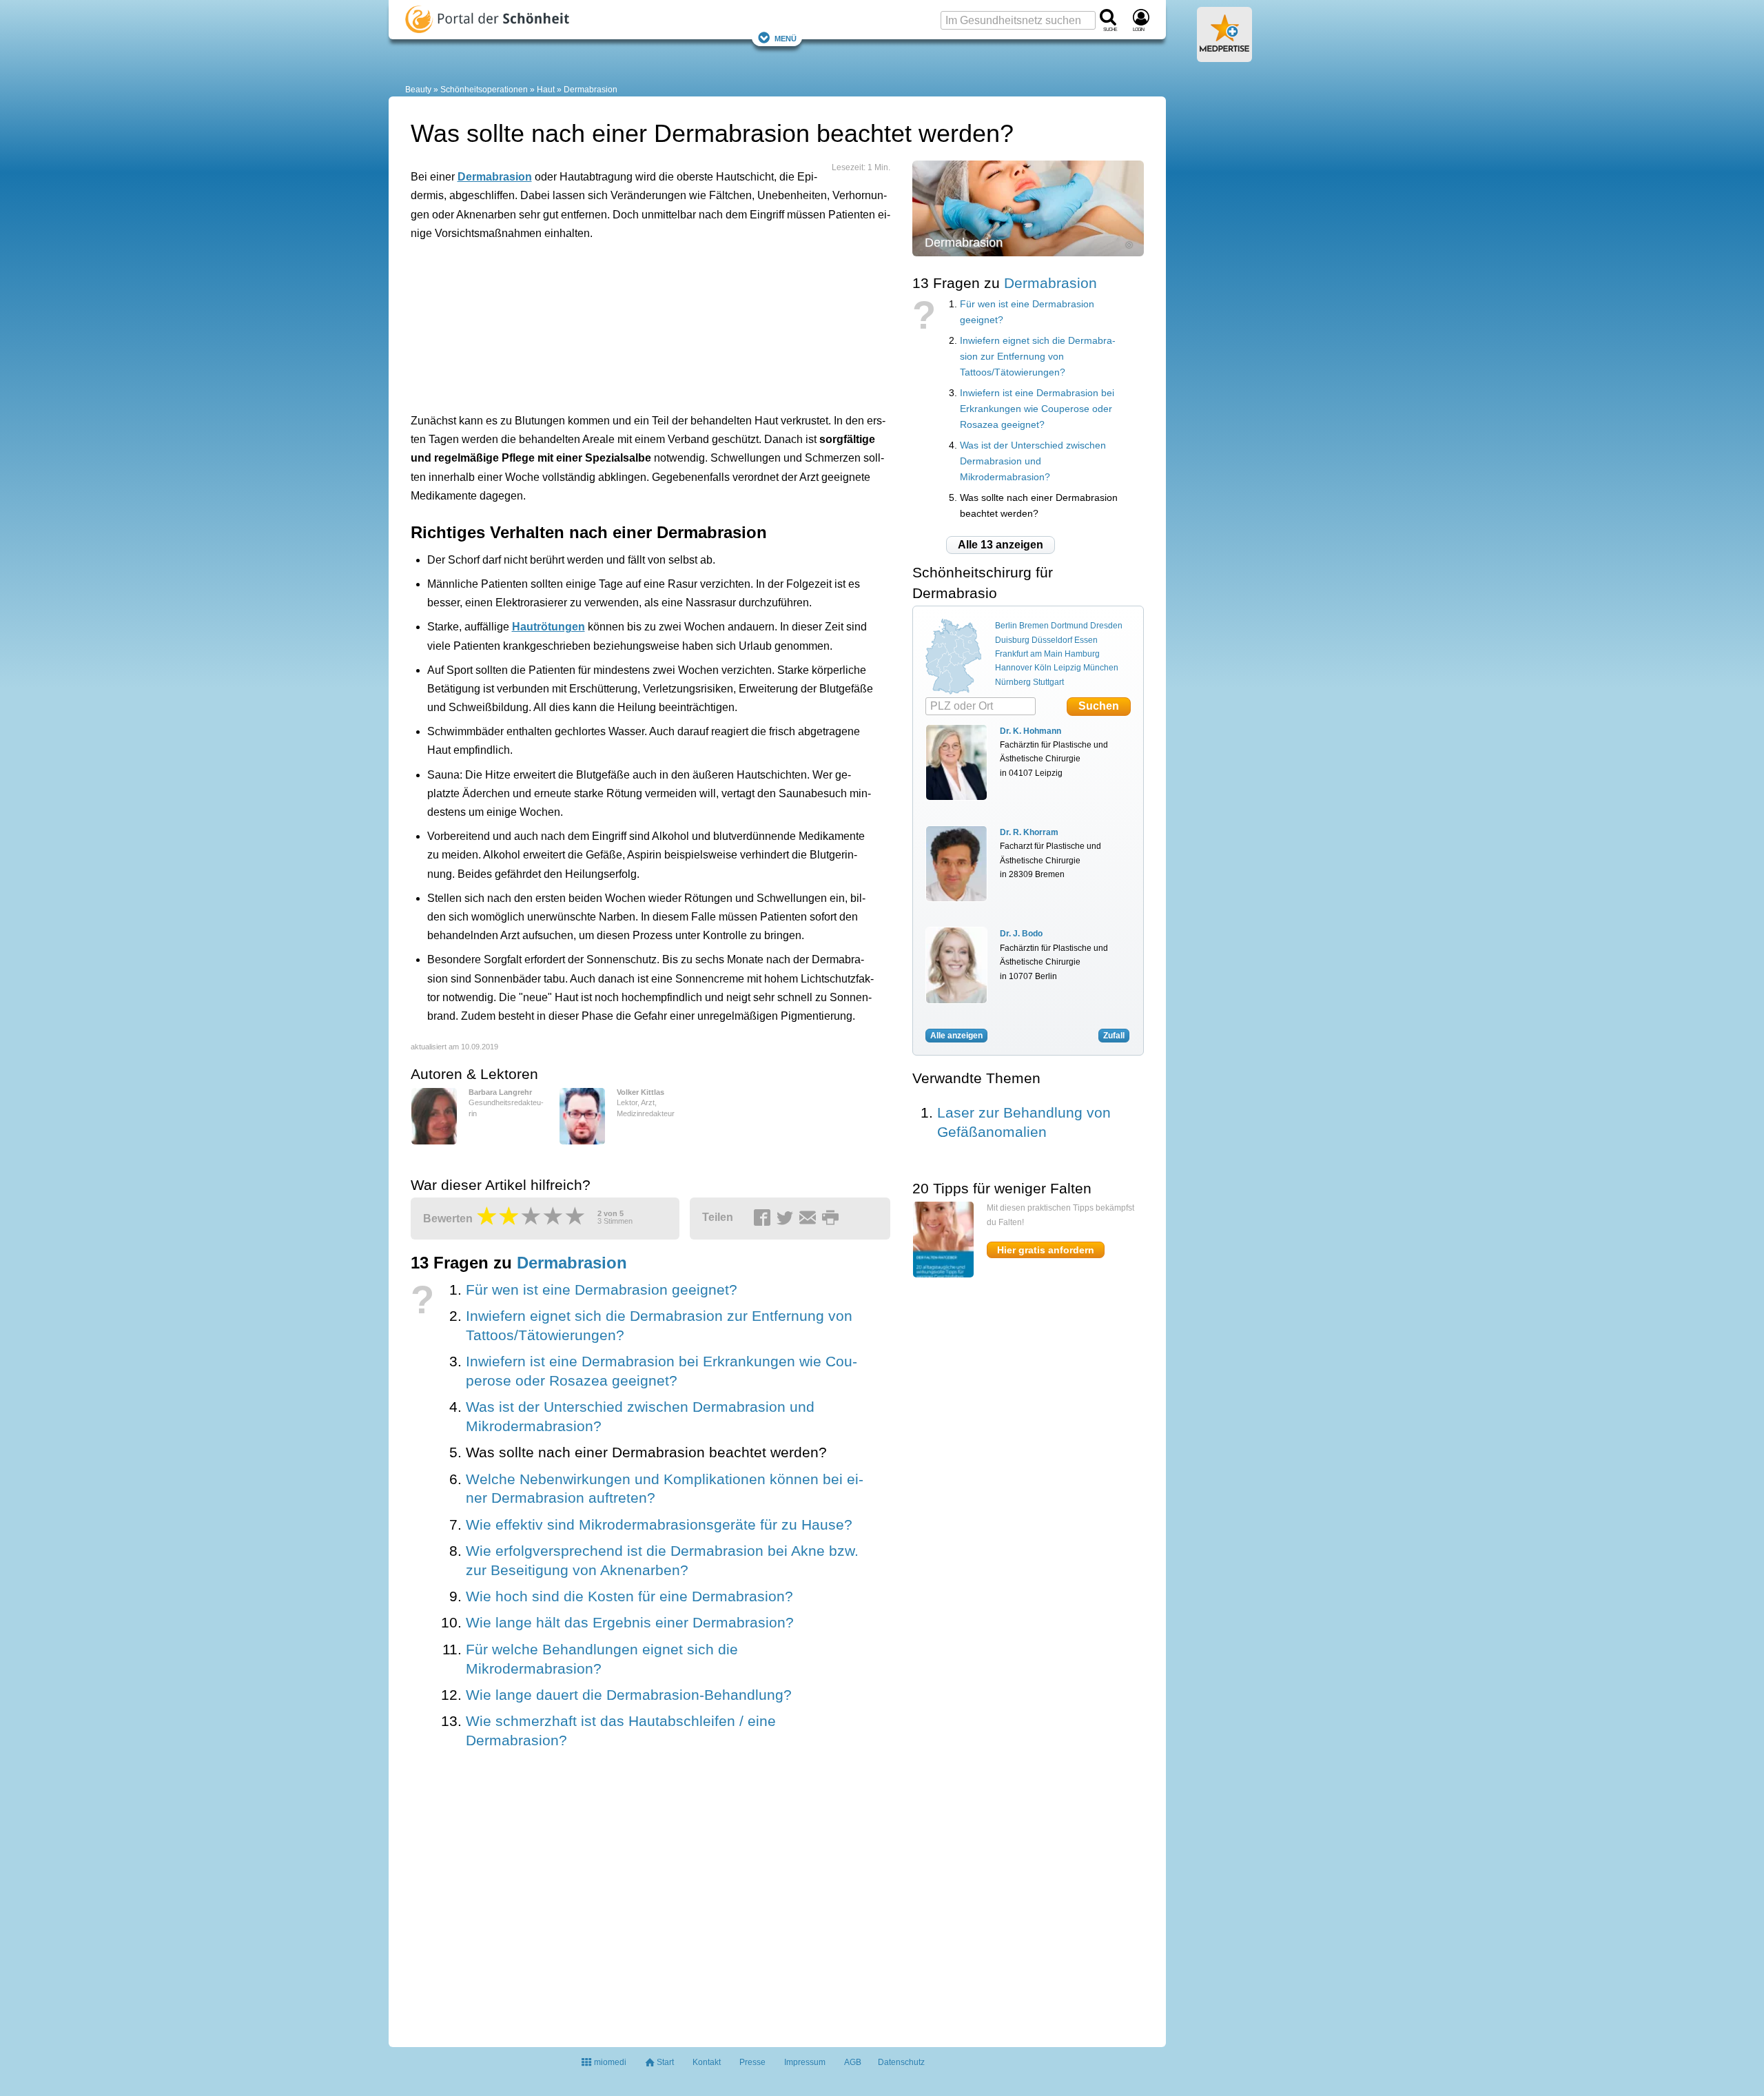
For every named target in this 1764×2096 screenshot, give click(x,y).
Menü (786, 38)
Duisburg (1012, 640)
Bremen (1034, 626)
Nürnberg (1013, 682)
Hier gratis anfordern (1046, 1250)
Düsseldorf (1052, 640)
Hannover (1014, 668)
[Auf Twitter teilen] (787, 1218)
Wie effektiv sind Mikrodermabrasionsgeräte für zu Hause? (659, 1525)
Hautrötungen (548, 627)
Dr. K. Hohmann (1030, 731)
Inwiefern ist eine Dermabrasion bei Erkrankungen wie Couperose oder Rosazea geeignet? (1037, 409)
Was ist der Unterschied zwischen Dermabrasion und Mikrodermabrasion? (1033, 461)
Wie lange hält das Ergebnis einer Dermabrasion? (630, 1623)
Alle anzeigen (956, 1036)
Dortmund (1069, 626)
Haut (546, 90)
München (1101, 668)
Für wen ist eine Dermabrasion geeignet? (602, 1290)
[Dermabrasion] (1028, 208)
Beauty (418, 90)
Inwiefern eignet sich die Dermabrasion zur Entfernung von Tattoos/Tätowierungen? (1038, 357)
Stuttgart (1048, 682)
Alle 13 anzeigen (1001, 545)
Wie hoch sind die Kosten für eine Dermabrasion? (629, 1596)
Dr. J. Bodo (1021, 934)
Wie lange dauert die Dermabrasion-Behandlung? (629, 1695)
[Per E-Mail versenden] (810, 1218)
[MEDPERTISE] (1224, 56)
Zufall (1114, 1036)
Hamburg (1082, 654)
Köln (1043, 668)
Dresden (1106, 626)
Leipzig (1067, 668)
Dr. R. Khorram (1029, 832)
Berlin (1006, 626)
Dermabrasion (591, 90)
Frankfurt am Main (1029, 654)
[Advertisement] (624, 333)
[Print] (832, 1218)
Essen (1086, 640)
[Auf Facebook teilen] (764, 1218)
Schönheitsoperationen (484, 90)
